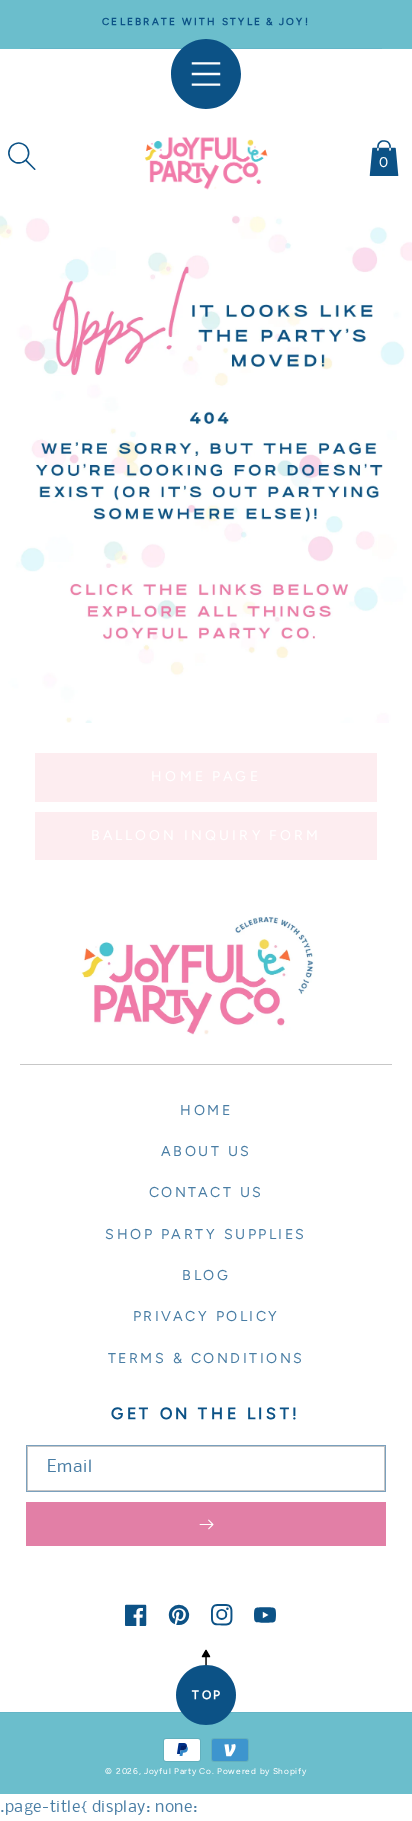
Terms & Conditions (206, 1358)
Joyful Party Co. (179, 1771)
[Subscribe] (206, 1524)
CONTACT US (206, 1192)
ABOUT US (206, 1151)
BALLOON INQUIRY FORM (206, 835)
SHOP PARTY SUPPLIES (206, 1234)
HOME (206, 1110)
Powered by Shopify (262, 1771)
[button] (22, 156)
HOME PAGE (205, 776)
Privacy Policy (206, 1316)
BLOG (206, 1275)
